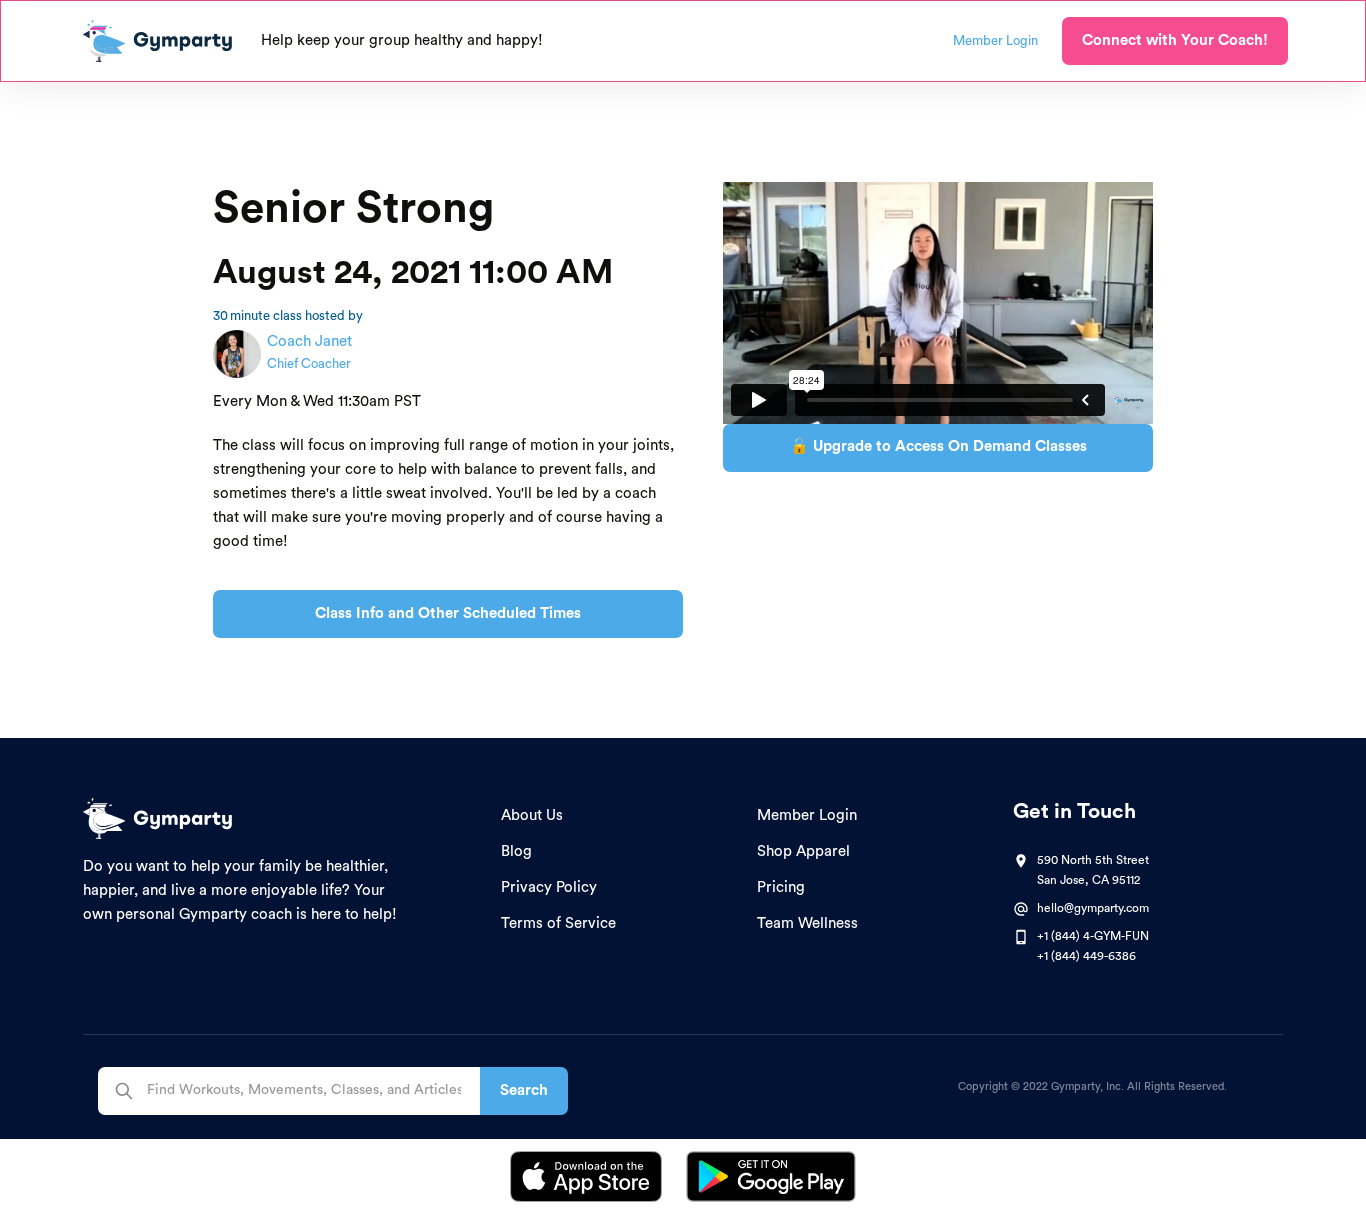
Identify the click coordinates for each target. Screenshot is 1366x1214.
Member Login (807, 815)
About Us (532, 815)
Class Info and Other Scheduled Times (448, 613)
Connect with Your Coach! (1175, 40)
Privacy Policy (549, 887)
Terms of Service (558, 923)
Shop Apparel (803, 851)
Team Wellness (807, 923)
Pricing (781, 887)
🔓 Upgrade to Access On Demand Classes (938, 446)
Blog (516, 851)
